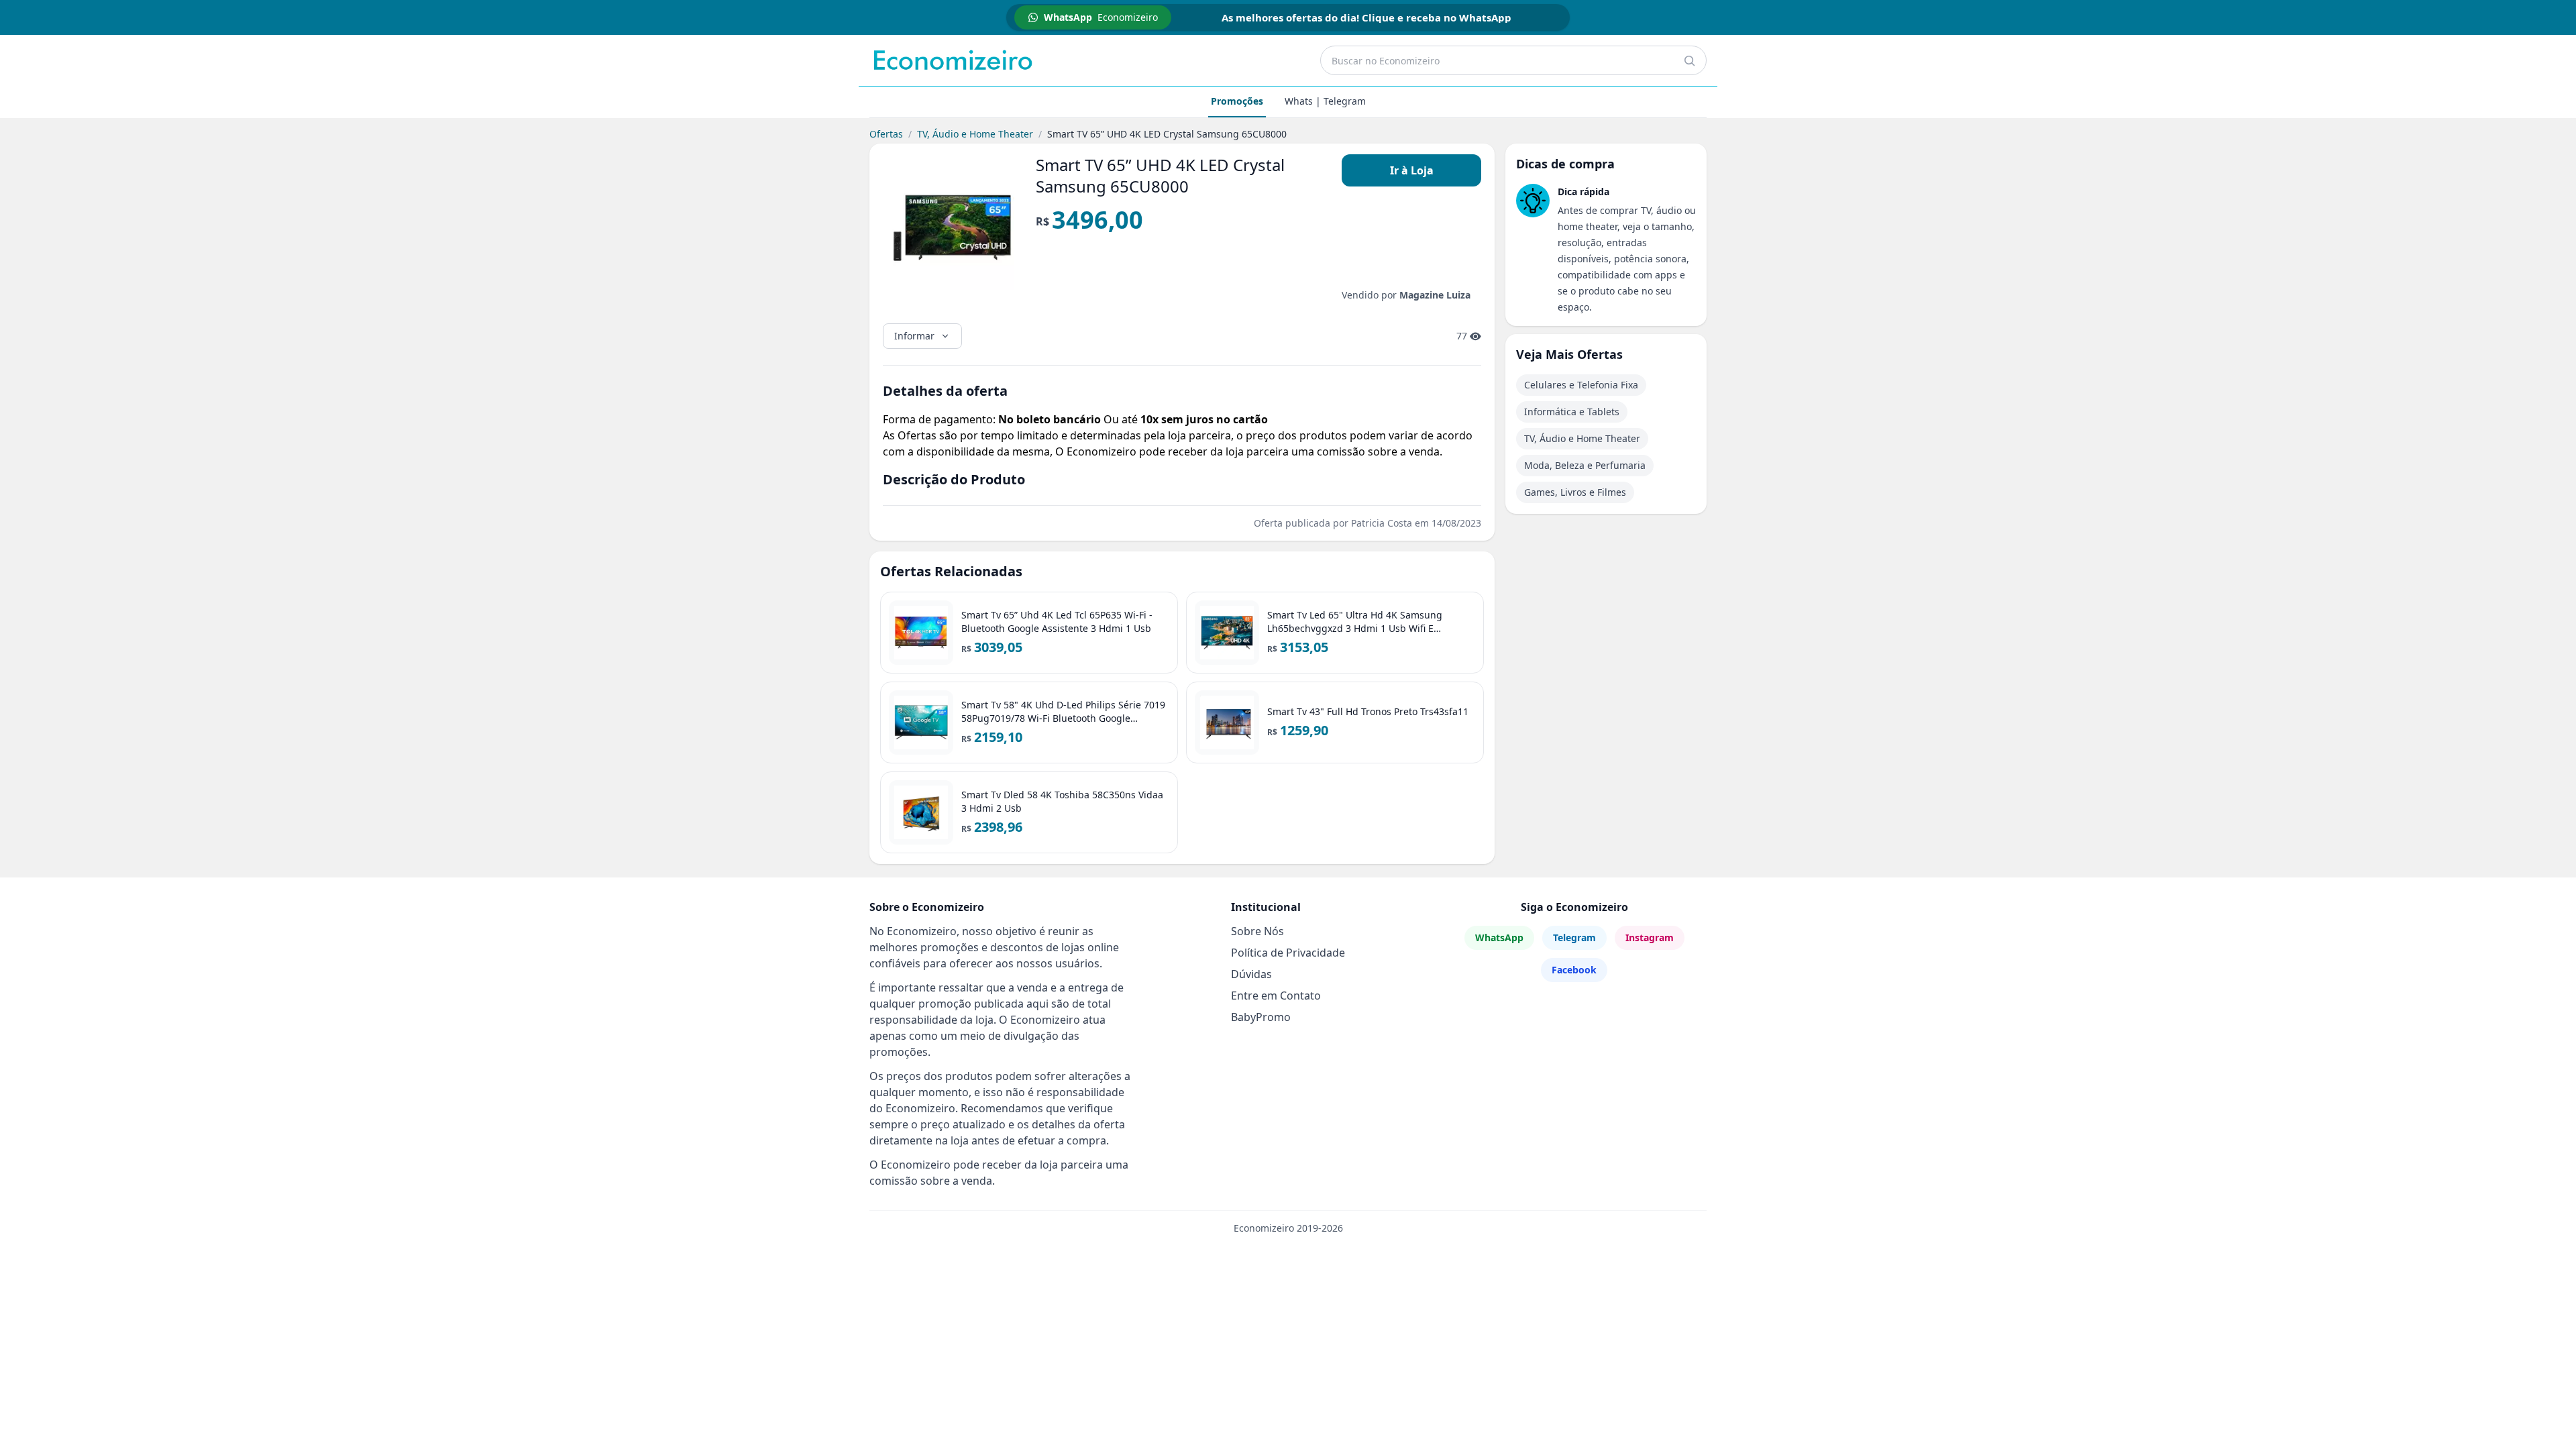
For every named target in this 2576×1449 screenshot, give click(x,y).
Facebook (1574, 970)
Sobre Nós (1257, 931)
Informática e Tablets (1572, 412)
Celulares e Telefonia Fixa (1581, 385)
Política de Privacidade (1288, 953)
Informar (914, 336)
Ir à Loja (1412, 170)
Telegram (1574, 937)
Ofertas (886, 134)
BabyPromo (1261, 1017)
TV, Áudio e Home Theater (975, 134)
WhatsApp (1499, 937)
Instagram (1650, 937)
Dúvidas (1251, 974)
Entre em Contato (1276, 996)
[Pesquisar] (1689, 60)
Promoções (1237, 101)
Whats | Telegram (1325, 101)
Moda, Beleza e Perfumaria (1585, 465)
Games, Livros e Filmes (1575, 492)
